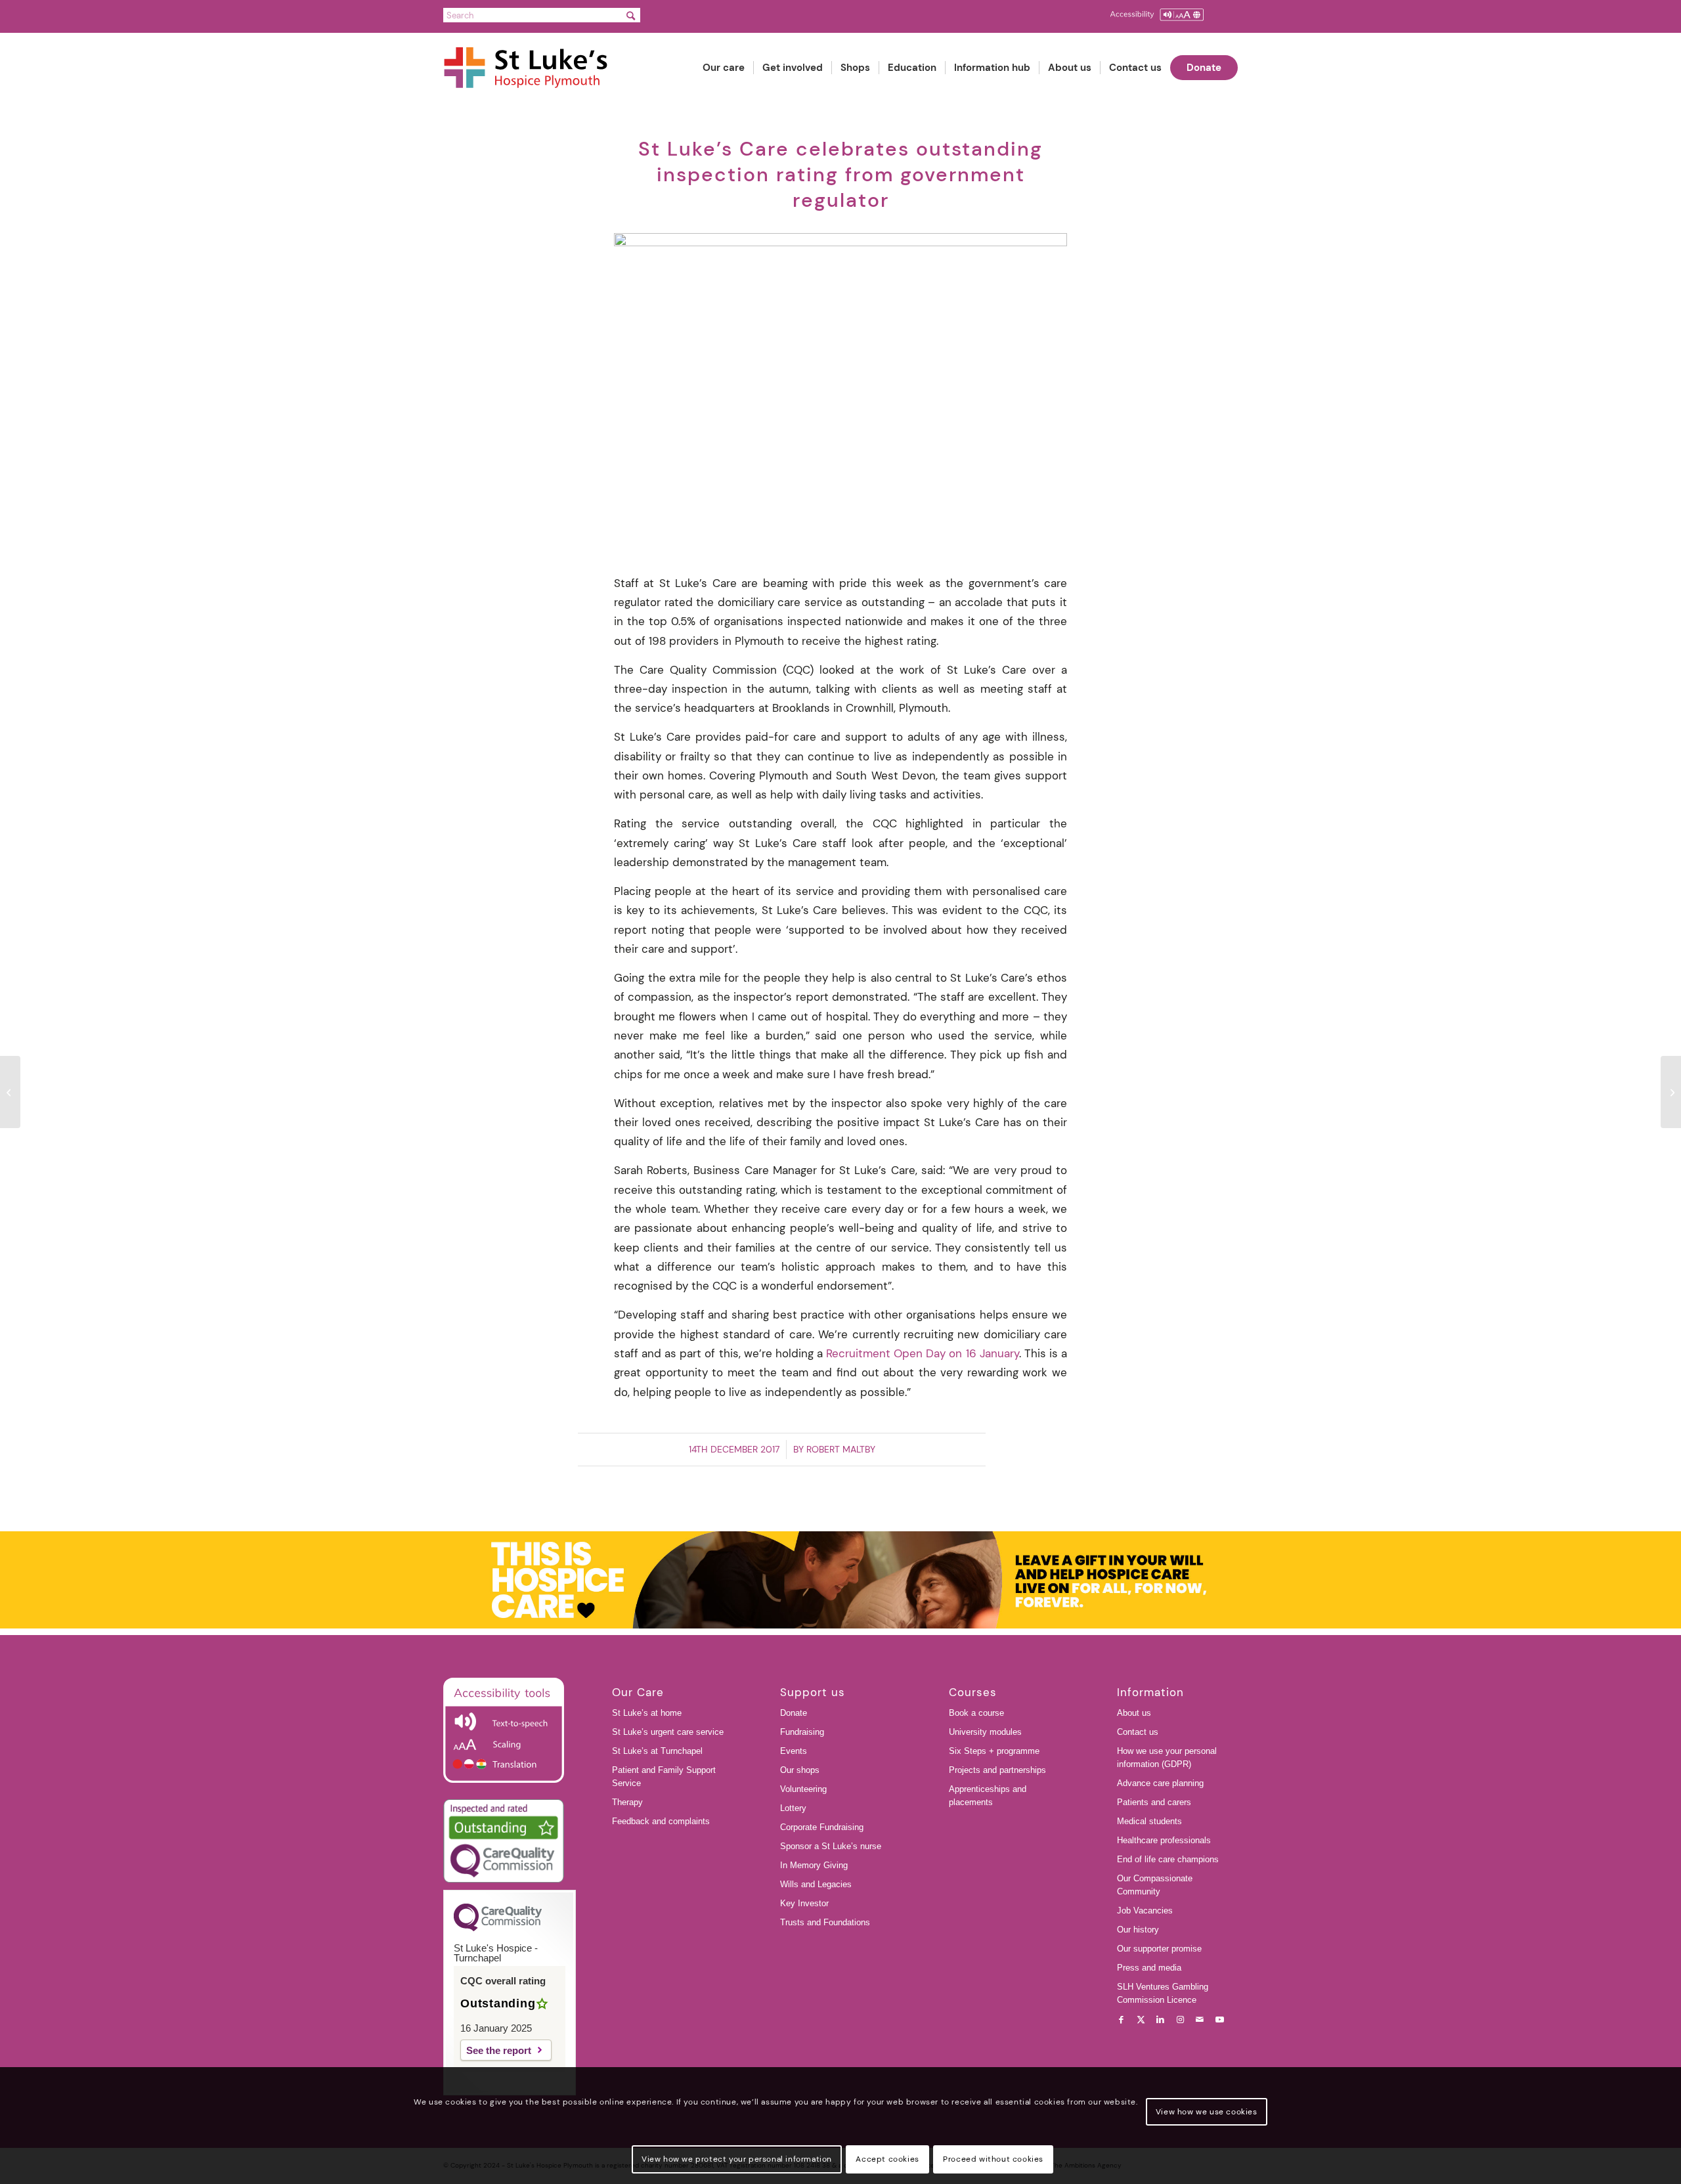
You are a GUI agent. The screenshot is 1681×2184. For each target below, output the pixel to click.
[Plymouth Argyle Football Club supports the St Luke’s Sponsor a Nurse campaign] (1671, 1092)
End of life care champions (1168, 1859)
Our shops (800, 1770)
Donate (794, 1713)
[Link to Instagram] (1180, 2020)
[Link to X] (1141, 2020)
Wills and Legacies (816, 1884)
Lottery (793, 1808)
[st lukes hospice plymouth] (532, 68)
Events (794, 1751)
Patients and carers (1154, 1802)
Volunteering (803, 1789)
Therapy (627, 1802)
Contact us (1138, 1732)
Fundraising (802, 1732)
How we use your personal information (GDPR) (1167, 1758)
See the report (499, 2050)
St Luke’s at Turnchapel (657, 1751)
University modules (985, 1732)
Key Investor (804, 1903)
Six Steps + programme (994, 1751)
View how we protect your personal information (737, 2159)
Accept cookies (887, 2159)
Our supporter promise (1159, 1949)
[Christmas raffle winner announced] (10, 1092)
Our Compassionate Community (1155, 1885)
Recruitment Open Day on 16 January (923, 1353)
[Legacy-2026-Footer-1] (840, 1580)
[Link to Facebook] (1121, 2020)
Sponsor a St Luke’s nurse (831, 1846)
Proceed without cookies (993, 2159)
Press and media (1149, 1968)
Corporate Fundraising (822, 1827)
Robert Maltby (841, 1449)
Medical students (1149, 1821)
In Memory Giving (814, 1865)
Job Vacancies (1145, 1911)
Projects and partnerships (997, 1770)
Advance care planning (1160, 1783)
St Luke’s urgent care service (668, 1732)
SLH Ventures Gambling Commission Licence (1163, 1993)
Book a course (976, 1713)
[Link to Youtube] (1219, 2020)
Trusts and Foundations (825, 1922)
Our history (1138, 1930)
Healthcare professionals (1164, 1840)
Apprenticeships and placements (988, 1796)
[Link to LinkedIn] (1160, 2020)
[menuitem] (724, 68)
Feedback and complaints (661, 1821)
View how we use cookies (1207, 2112)
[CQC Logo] (498, 1928)
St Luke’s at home (647, 1713)
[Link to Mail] (1200, 2020)
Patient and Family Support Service (664, 1777)
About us (1134, 1713)
